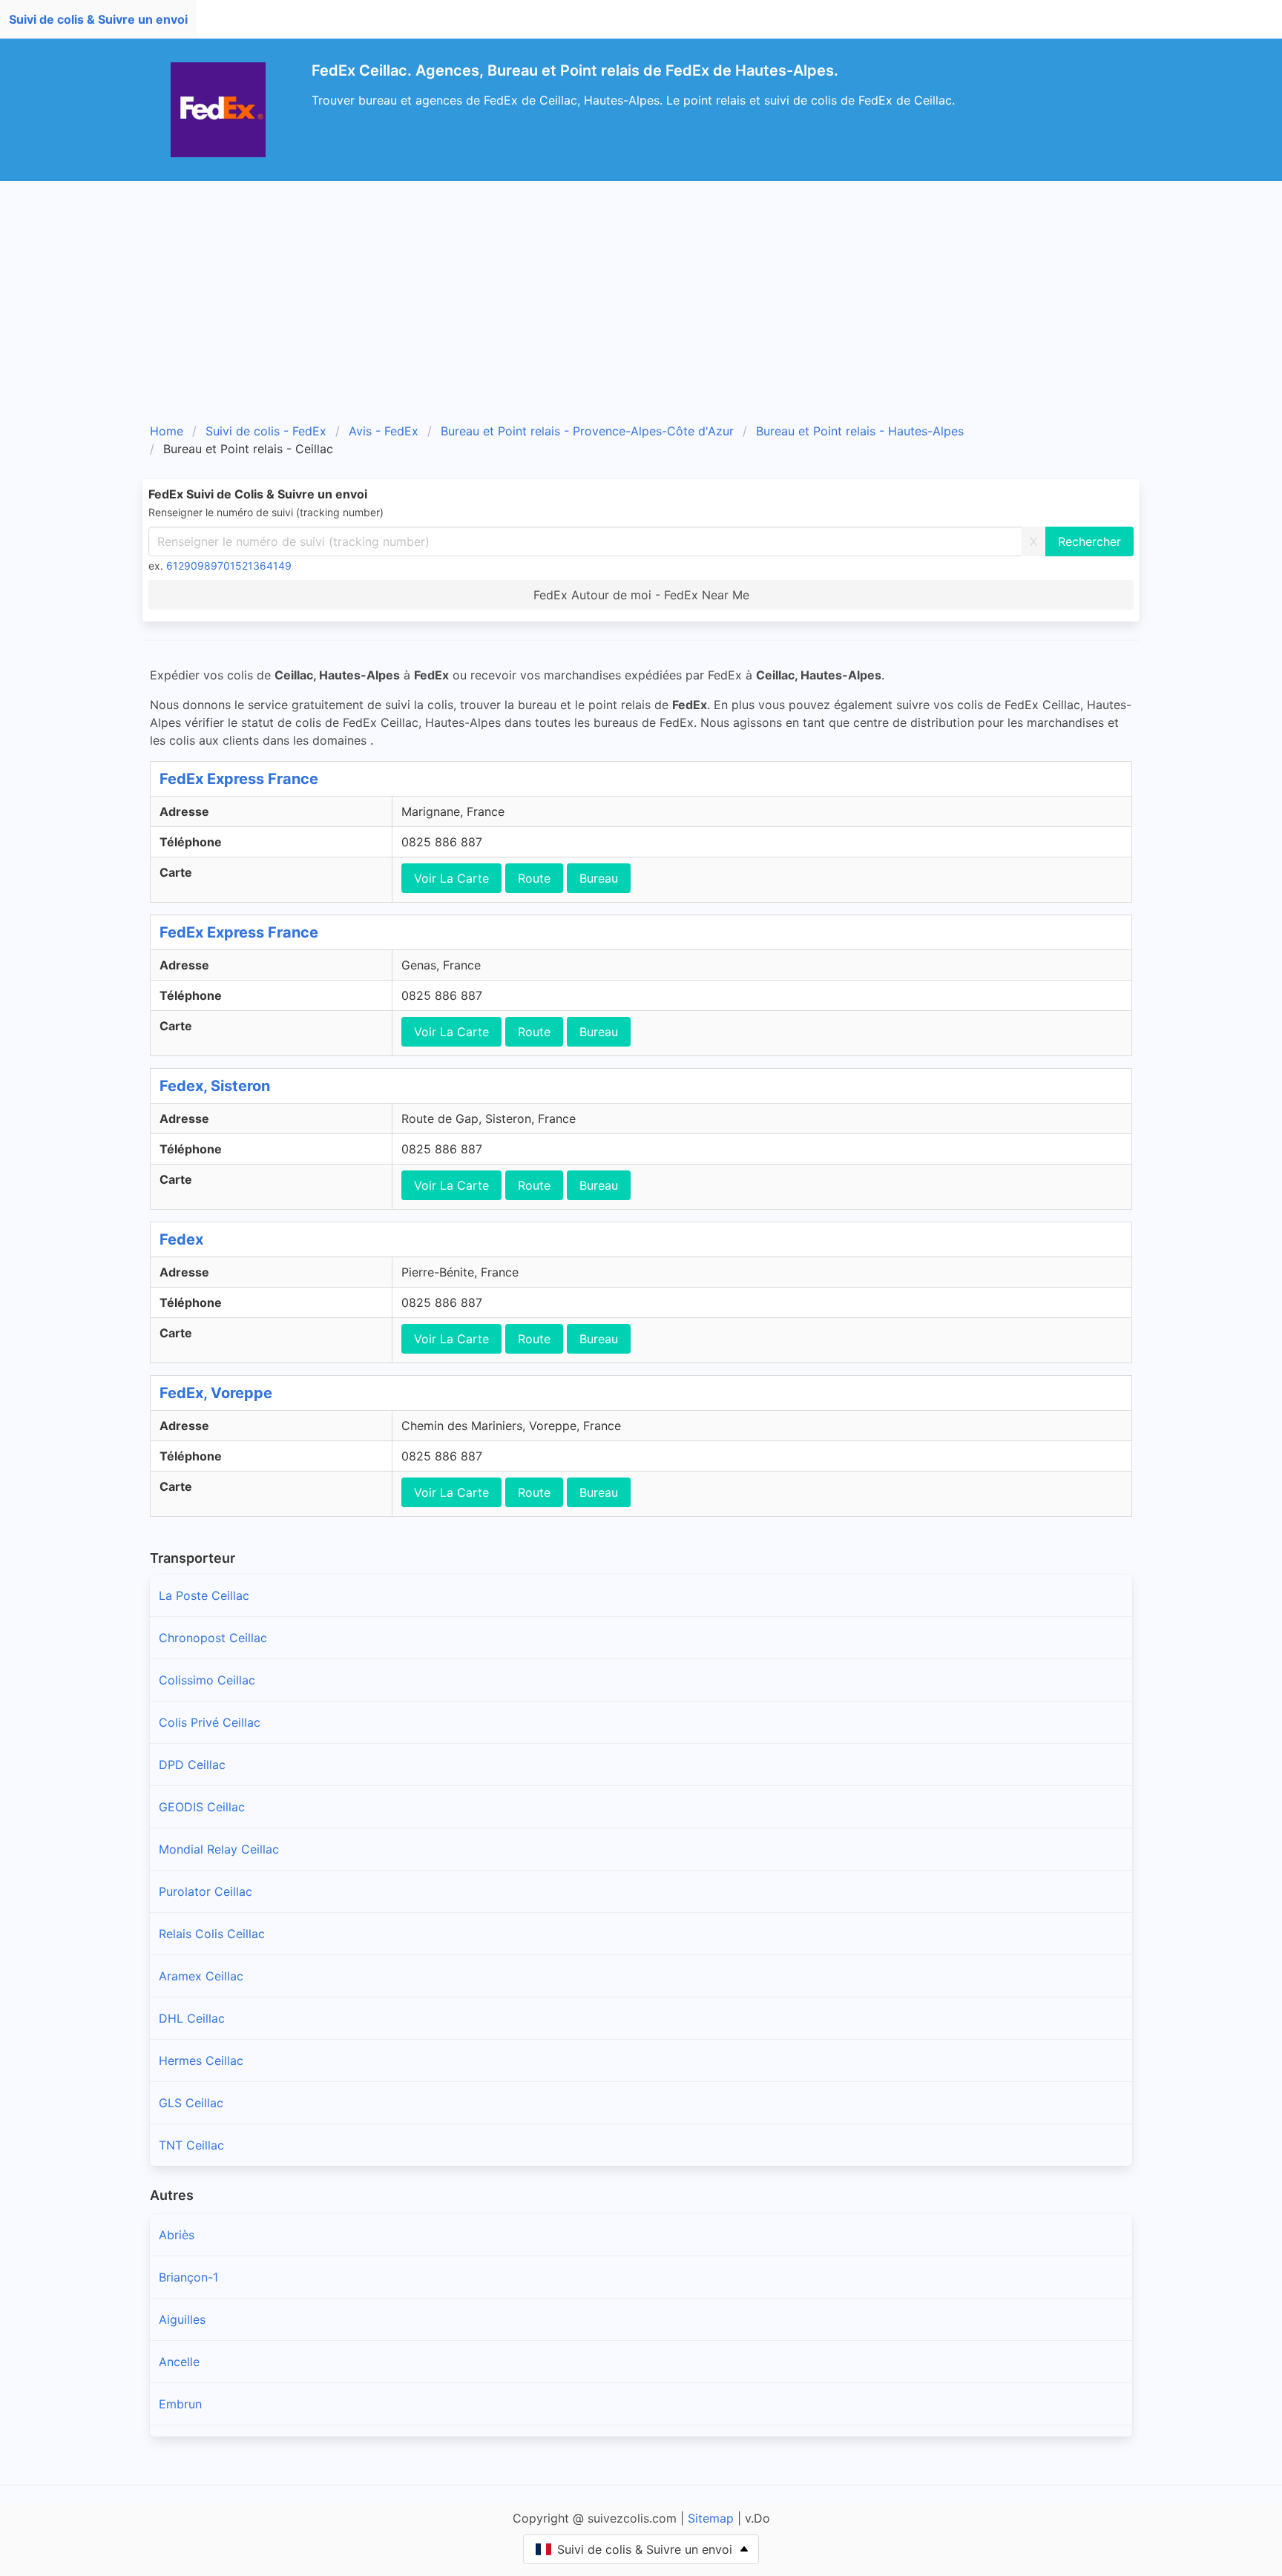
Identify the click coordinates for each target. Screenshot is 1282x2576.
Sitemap (711, 2518)
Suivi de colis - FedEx (266, 431)
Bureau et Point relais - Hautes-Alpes (860, 431)
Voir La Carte (451, 878)
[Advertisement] (641, 292)
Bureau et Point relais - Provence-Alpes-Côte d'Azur (587, 431)
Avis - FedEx (384, 431)
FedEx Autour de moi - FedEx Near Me (641, 595)
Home (167, 431)
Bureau (599, 878)
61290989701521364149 (229, 566)
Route (534, 878)
